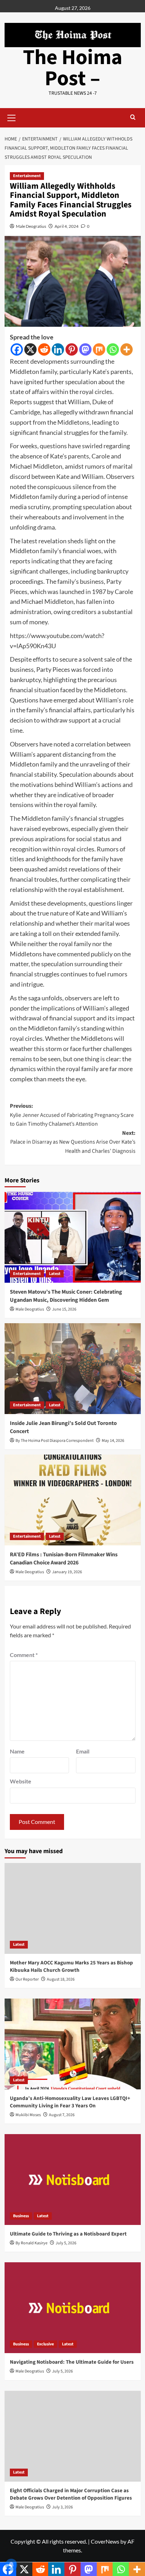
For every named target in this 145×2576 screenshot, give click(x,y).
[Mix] (99, 349)
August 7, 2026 (62, 2115)
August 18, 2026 (61, 1979)
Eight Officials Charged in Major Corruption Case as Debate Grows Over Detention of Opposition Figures (71, 2494)
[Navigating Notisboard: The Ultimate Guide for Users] (73, 2308)
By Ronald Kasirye (31, 2243)
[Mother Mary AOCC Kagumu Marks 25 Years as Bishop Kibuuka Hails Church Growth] (73, 1908)
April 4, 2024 (67, 226)
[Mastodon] (85, 349)
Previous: (72, 1115)
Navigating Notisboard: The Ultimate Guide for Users (72, 2362)
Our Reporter (27, 1979)
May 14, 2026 (113, 1441)
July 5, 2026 (66, 2243)
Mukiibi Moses (28, 2115)
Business (21, 2216)
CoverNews (105, 2541)
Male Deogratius (31, 226)
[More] (127, 349)
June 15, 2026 (64, 1309)
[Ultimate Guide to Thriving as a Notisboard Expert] (73, 2180)
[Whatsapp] (113, 349)
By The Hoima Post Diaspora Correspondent (55, 1441)
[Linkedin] (58, 349)
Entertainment (27, 176)
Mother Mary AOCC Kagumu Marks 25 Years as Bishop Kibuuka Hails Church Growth (71, 1967)
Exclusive (45, 2344)
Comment (24, 1655)
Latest (55, 1274)
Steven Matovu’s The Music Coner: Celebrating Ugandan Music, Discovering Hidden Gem (66, 1296)
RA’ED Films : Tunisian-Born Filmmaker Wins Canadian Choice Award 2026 (64, 1558)
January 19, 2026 (67, 1572)
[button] (12, 117)
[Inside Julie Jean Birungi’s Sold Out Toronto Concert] (73, 1369)
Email (83, 1751)
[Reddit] (44, 349)
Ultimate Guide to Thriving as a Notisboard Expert (68, 2234)
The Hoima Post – (73, 68)
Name (17, 1751)
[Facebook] (17, 349)
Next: (73, 1142)
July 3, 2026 (62, 2507)
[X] (30, 349)
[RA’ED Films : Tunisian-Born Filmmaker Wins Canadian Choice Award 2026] (73, 1500)
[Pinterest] (72, 349)
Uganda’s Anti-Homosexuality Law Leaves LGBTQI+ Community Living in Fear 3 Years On (70, 2102)
